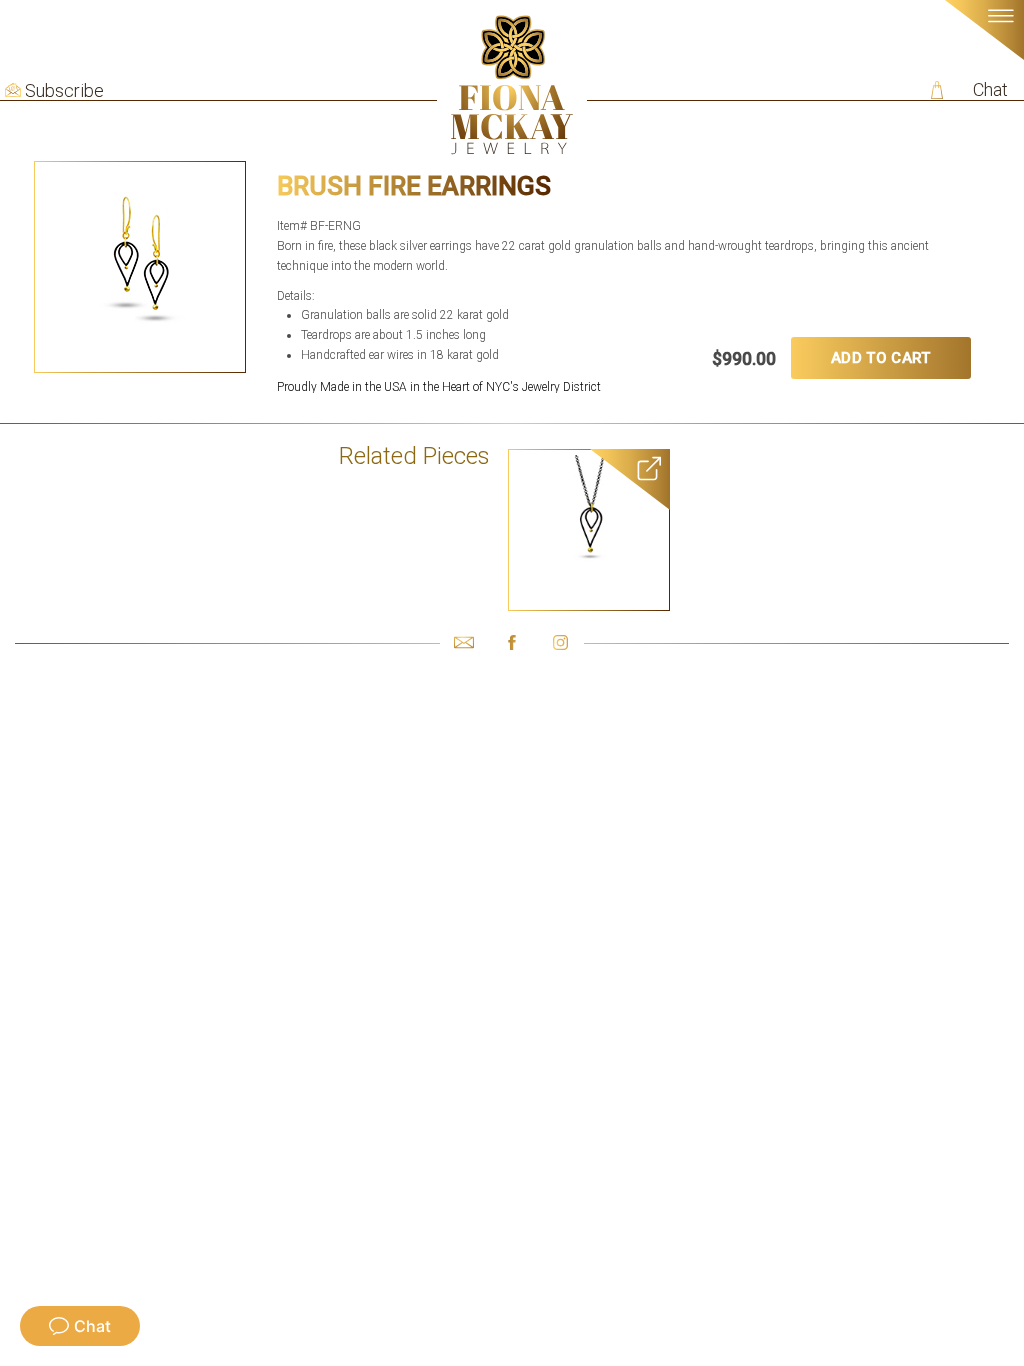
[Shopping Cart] (937, 90)
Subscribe (64, 91)
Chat (990, 89)
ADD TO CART (880, 358)
